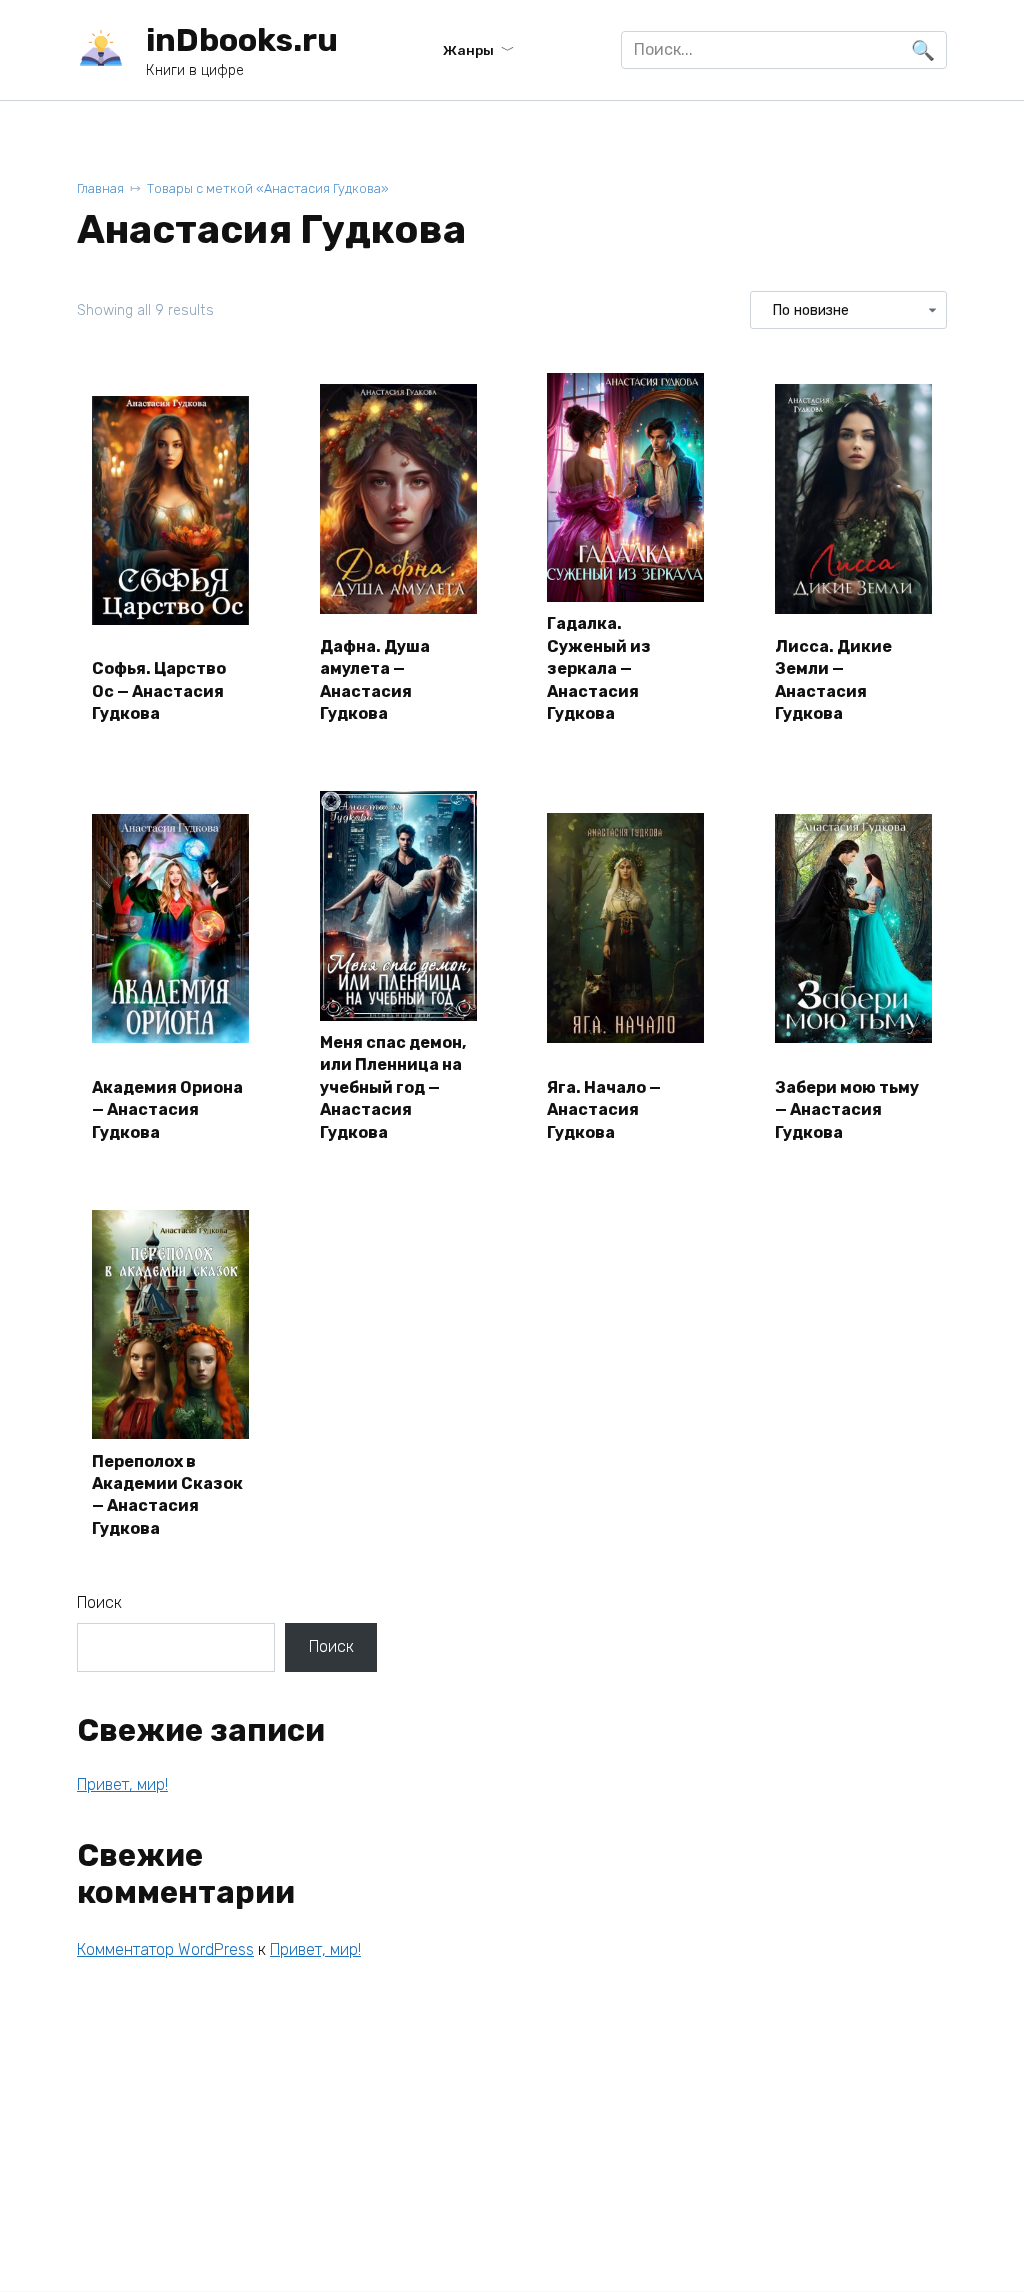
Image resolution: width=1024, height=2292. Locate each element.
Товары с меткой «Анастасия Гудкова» (268, 188)
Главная (100, 188)
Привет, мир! (122, 1784)
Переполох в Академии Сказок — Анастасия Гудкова (167, 1495)
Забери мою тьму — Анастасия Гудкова (847, 1110)
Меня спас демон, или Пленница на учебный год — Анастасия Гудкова (393, 1087)
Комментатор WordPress (165, 1949)
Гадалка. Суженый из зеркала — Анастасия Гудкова (599, 668)
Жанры (468, 50)
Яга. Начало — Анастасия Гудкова (604, 1110)
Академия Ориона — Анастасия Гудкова (167, 1110)
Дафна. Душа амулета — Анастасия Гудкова (375, 680)
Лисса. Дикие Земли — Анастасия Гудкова (833, 680)
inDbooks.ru (242, 40)
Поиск (99, 1602)
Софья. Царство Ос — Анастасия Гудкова (159, 691)
